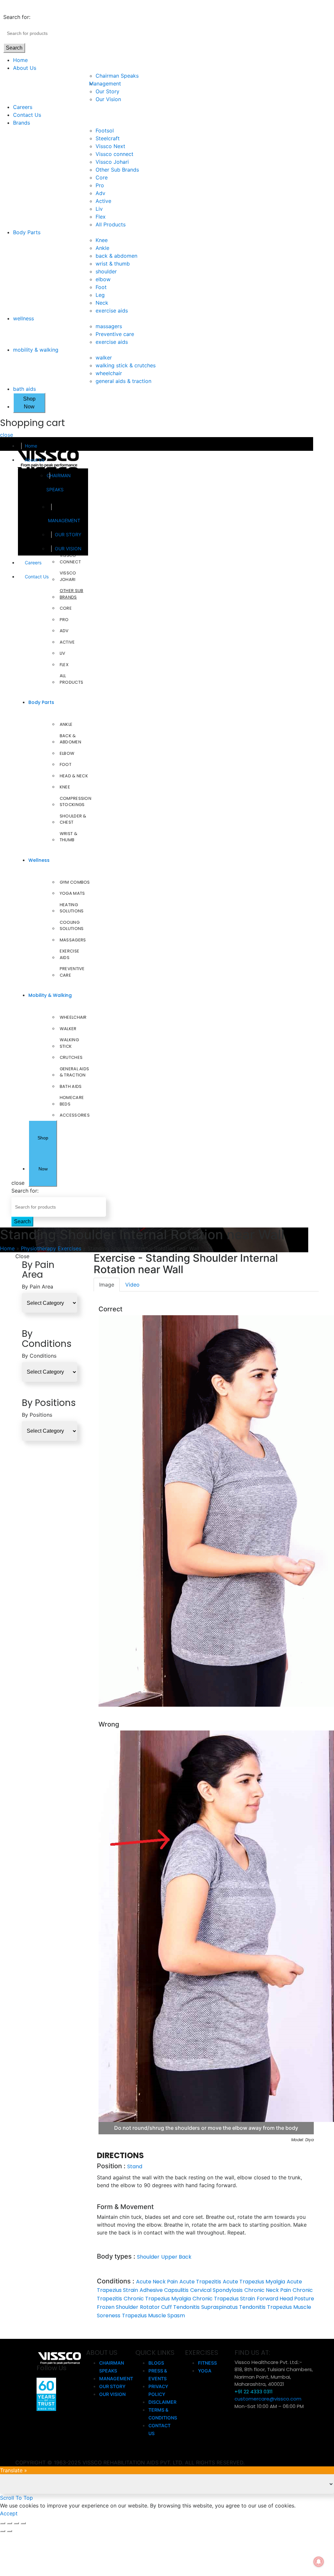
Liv (99, 209)
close (7, 435)
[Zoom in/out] (23, 2523)
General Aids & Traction (75, 1072)
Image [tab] (107, 1285)
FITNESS (207, 2363)
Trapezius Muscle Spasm (153, 2316)
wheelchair (109, 373)
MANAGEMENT (64, 520)
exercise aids (112, 311)
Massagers (73, 940)
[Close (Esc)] (3, 2523)
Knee (102, 240)
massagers (109, 326)
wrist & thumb (113, 264)
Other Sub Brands (117, 170)
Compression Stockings (76, 802)
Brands (22, 123)
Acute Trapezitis (200, 2282)
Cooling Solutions (72, 926)
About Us (25, 68)
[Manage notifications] (319, 2562)
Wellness (39, 860)
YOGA (205, 2371)
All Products (111, 224)
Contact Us (27, 115)
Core (102, 177)
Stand (135, 2166)
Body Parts (27, 232)
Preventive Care (72, 972)
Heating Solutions (72, 908)
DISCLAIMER (162, 2402)
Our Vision (108, 99)
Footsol (105, 130)
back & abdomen (116, 256)
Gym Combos (75, 882)
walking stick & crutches (126, 365)
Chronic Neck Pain (268, 2290)
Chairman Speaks (117, 76)
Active (103, 201)
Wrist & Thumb (68, 837)
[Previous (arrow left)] (3, 2531)
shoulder (106, 271)
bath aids (24, 389)
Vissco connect (114, 154)
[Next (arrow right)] (9, 2531)
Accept (9, 2513)
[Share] (9, 2523)
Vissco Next (110, 146)
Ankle (102, 248)
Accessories (75, 1115)
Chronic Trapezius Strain (224, 2299)
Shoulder (148, 2257)
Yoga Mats (72, 893)
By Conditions (39, 1356)
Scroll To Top (16, 2498)
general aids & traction (123, 381)
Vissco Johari (112, 162)
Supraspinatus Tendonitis (233, 2307)
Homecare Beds (72, 1101)
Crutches (71, 1057)
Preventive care (115, 334)
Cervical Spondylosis (216, 2290)
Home (20, 60)
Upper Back (176, 2257)
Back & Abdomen (70, 739)
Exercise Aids (69, 954)
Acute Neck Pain (157, 2282)
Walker (68, 1029)
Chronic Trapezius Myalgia (157, 2299)
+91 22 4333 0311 (254, 2392)
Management (108, 84)
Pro (100, 185)
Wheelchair (73, 1017)
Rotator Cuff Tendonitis (170, 2307)
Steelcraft (108, 138)
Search (14, 48)
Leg (100, 295)
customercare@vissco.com (268, 2399)
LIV (63, 653)
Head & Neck (74, 776)
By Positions (37, 1415)
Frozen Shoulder (118, 2307)
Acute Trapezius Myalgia (254, 2282)
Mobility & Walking (50, 995)
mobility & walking (36, 350)
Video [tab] (132, 1285)
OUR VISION (68, 549)
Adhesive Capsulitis (164, 2290)
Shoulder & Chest (73, 819)
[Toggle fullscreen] (16, 2523)
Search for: (17, 17)
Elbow (67, 753)
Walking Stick (69, 1043)
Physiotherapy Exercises (51, 1248)
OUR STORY (68, 534)
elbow (103, 279)
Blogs (156, 2363)
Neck (102, 303)
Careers (23, 107)
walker (104, 358)
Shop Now (29, 403)
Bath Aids (71, 1086)
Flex (101, 217)
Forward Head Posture (285, 2299)
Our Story (107, 91)
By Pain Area (38, 1287)
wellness (23, 318)
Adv (100, 193)
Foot (101, 287)
